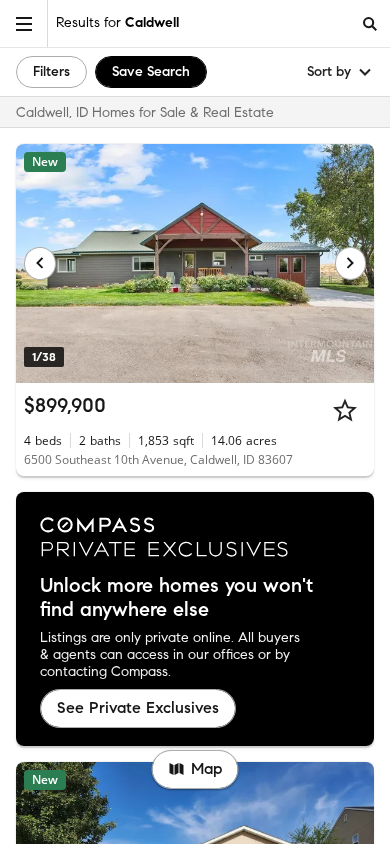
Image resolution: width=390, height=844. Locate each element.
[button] (24, 23)
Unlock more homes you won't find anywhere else (176, 598)
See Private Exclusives (138, 707)
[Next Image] (351, 263)
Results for (117, 22)
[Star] (345, 410)
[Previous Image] (40, 263)
